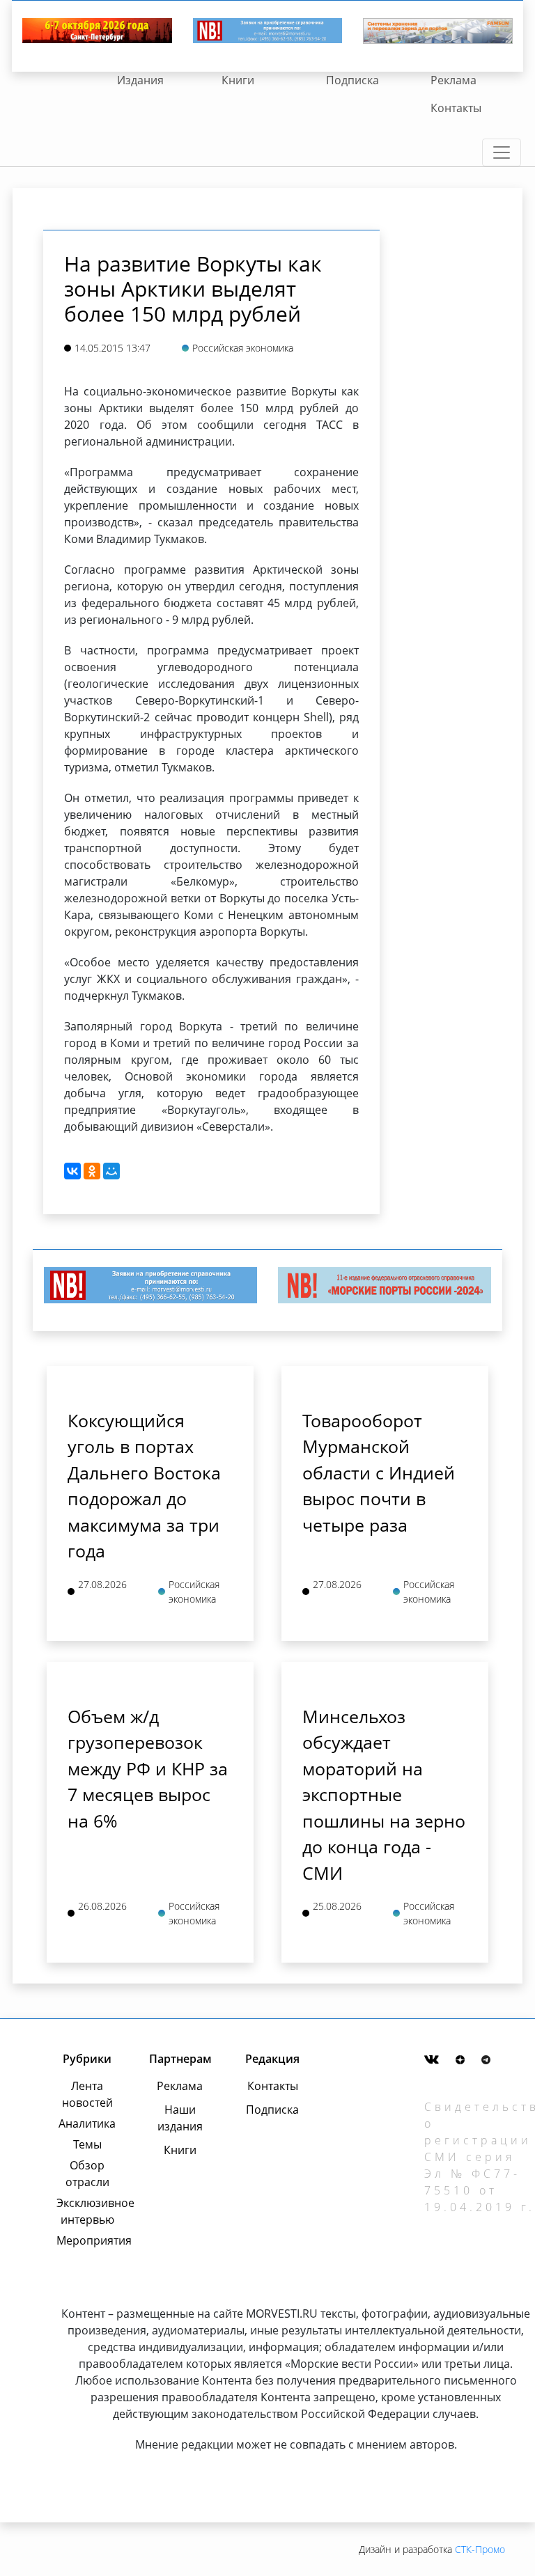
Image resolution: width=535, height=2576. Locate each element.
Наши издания (180, 2118)
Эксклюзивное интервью (87, 2211)
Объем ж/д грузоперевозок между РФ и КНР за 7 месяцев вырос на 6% (148, 1768)
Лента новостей (87, 2094)
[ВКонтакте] (72, 1171)
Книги (238, 80)
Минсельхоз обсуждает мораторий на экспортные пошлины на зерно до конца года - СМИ (384, 1794)
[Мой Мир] (111, 1171)
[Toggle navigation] (502, 152)
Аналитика (87, 2123)
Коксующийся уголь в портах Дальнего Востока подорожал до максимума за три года (144, 1486)
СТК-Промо (480, 2549)
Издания (140, 80)
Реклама (453, 80)
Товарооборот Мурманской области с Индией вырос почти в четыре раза (379, 1472)
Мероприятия (87, 2240)
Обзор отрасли (87, 2174)
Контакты (456, 108)
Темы (87, 2144)
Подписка (352, 80)
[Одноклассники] (92, 1171)
